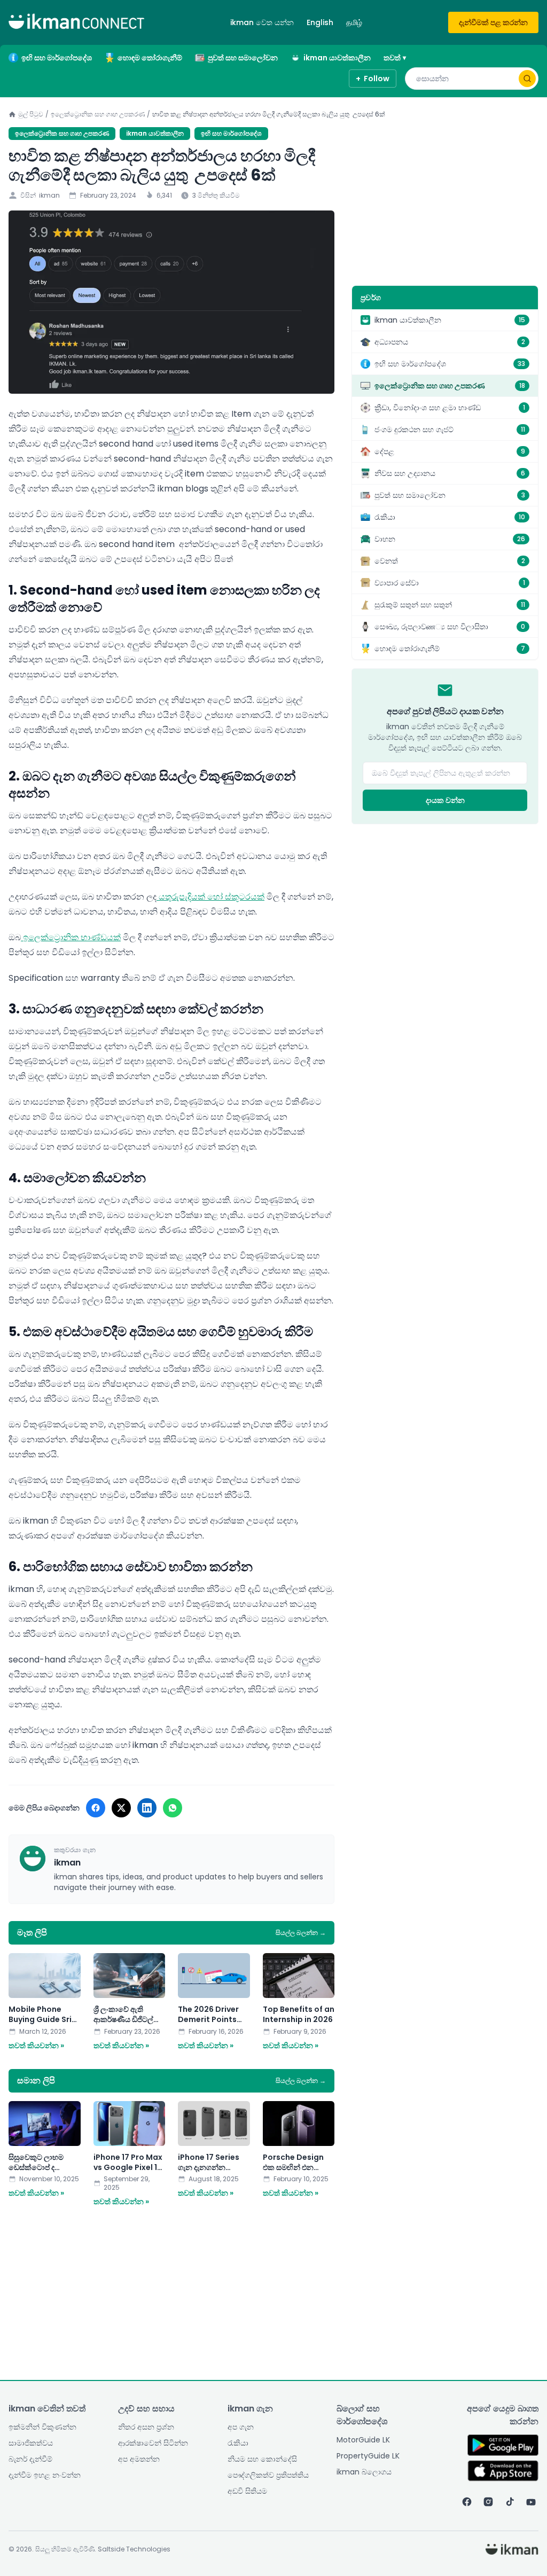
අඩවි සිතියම (247, 2491)
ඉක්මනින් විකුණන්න (42, 2427)
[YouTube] (531, 2502)
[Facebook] (467, 2502)
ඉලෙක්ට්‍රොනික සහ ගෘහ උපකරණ (98, 114)
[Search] (527, 79)
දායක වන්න (445, 800)
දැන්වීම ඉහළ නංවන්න (45, 2475)
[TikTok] (510, 2502)
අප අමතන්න (139, 2459)
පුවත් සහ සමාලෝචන (243, 58)
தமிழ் (354, 22)
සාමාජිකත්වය (31, 2443)
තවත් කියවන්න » (36, 2046)
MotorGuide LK (363, 2440)
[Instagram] (488, 2502)
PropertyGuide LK (368, 2456)
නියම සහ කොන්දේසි (262, 2459)
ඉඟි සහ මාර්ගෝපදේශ (57, 58)
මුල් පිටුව (31, 114)
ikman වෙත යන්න (262, 22)
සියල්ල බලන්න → (301, 1933)
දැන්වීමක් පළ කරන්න (493, 22)
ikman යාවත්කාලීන (337, 58)
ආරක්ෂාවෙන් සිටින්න (153, 2443)
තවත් (395, 58)
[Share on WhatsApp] (173, 1808)
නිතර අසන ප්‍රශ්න (146, 2427)
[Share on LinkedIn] (147, 1808)
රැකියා (238, 2443)
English (320, 22)
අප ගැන (241, 2427)
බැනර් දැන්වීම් (30, 2459)
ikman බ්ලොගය (364, 2472)
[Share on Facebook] (96, 1808)
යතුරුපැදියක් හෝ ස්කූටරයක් (210, 897)
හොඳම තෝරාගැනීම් (150, 58)
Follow (373, 79)
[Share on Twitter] (121, 1808)
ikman (49, 196)
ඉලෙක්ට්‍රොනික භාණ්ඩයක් (71, 937)
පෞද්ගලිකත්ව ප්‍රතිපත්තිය (268, 2475)
